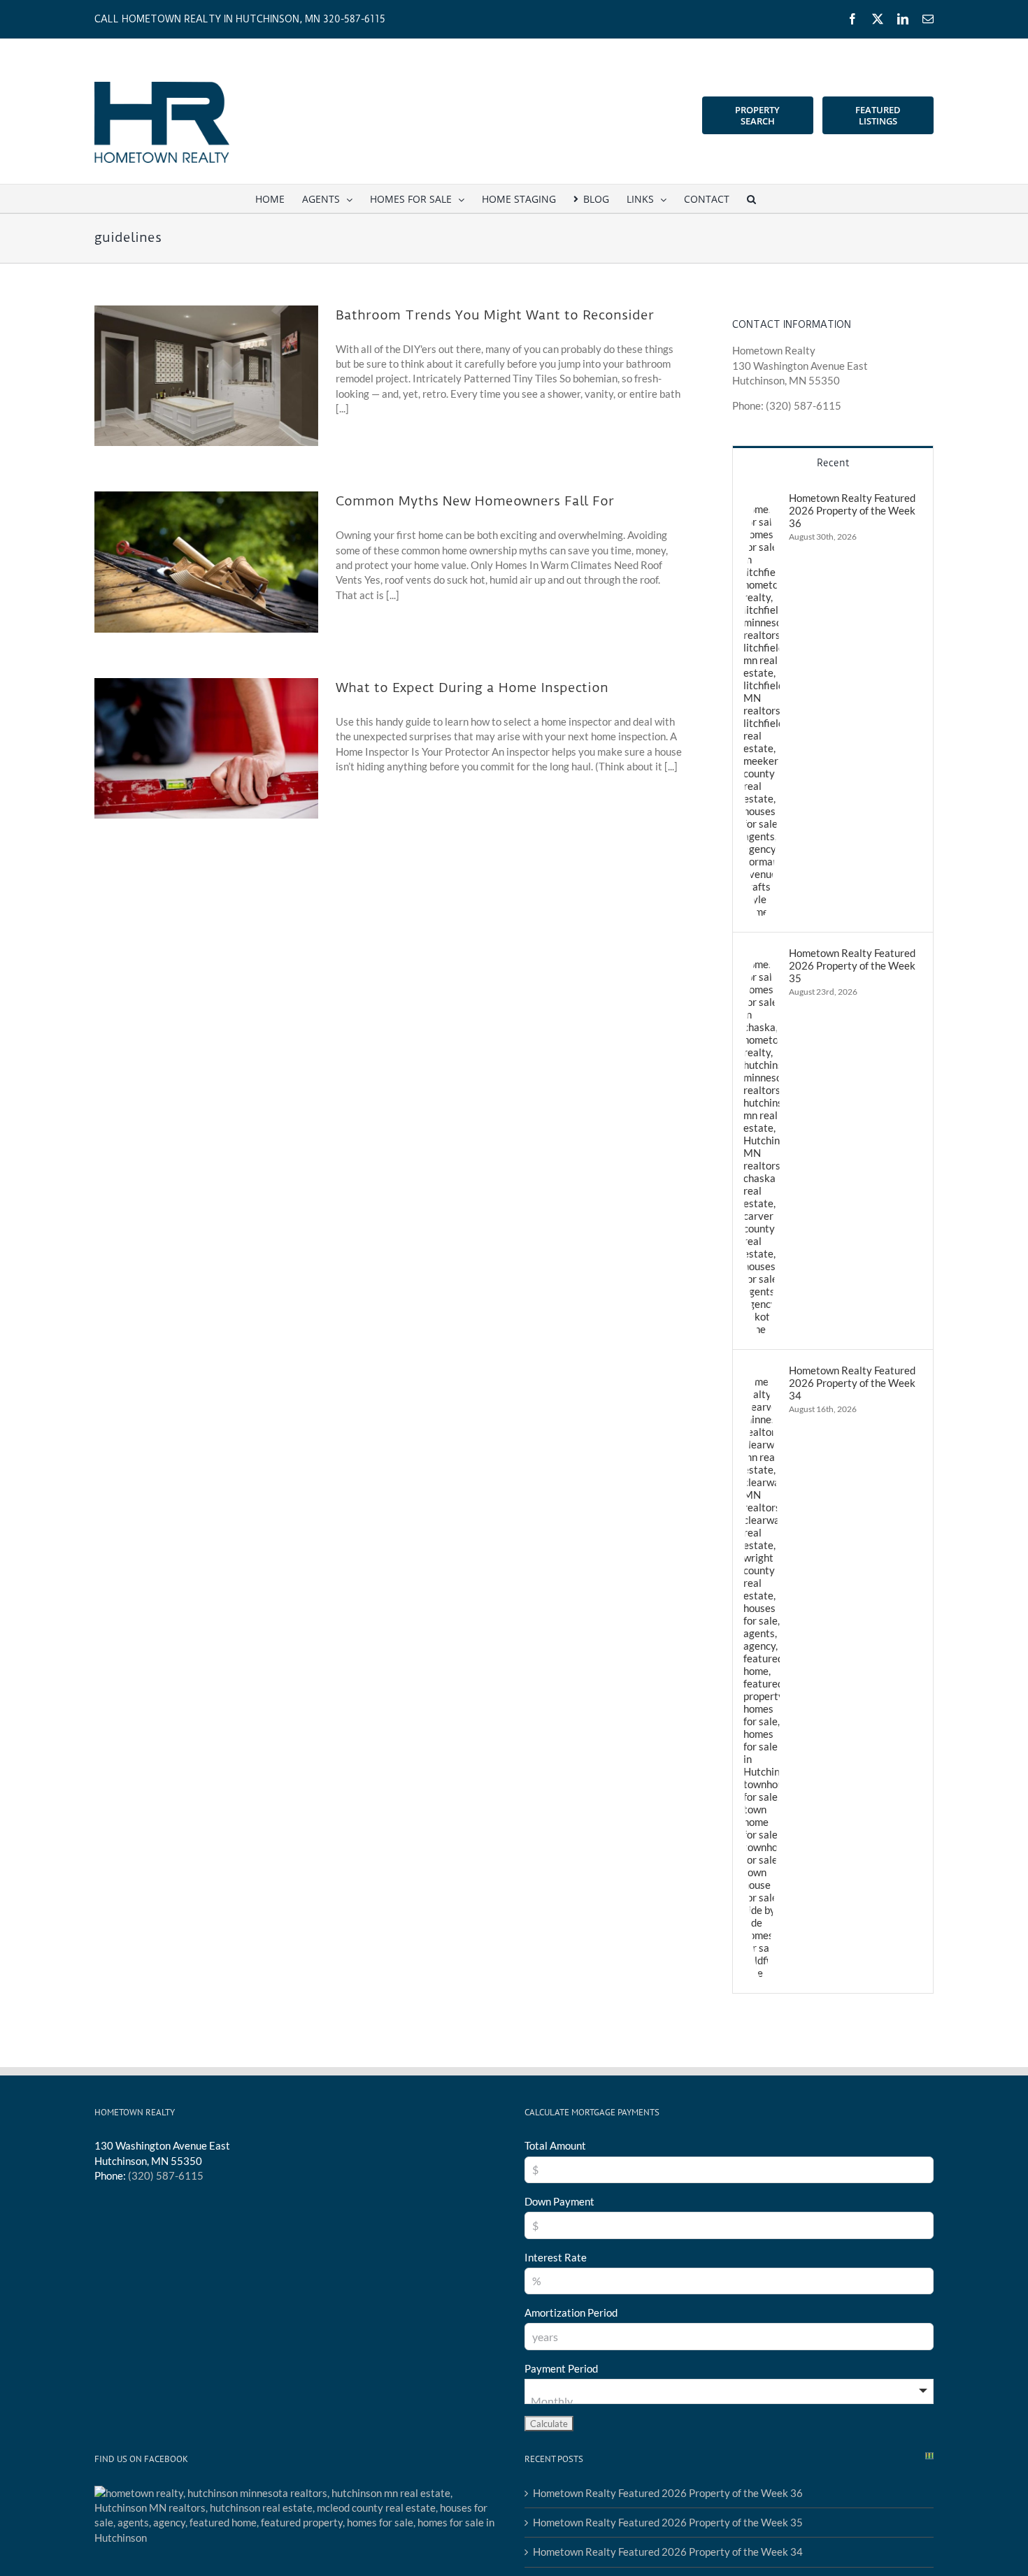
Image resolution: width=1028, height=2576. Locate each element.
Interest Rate (556, 2257)
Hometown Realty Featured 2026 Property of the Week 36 (852, 510)
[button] (751, 199)
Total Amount (555, 2145)
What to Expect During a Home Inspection (472, 688)
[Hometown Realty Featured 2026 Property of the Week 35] (762, 954)
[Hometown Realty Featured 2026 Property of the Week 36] (762, 498)
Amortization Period (571, 2312)
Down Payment (559, 2201)
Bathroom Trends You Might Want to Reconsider (495, 315)
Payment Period (561, 2368)
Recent (833, 463)
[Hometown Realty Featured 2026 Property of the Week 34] (762, 1371)
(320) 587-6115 (166, 2175)
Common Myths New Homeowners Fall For (475, 501)
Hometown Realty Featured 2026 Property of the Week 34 (852, 1383)
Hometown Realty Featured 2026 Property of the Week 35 (852, 965)
